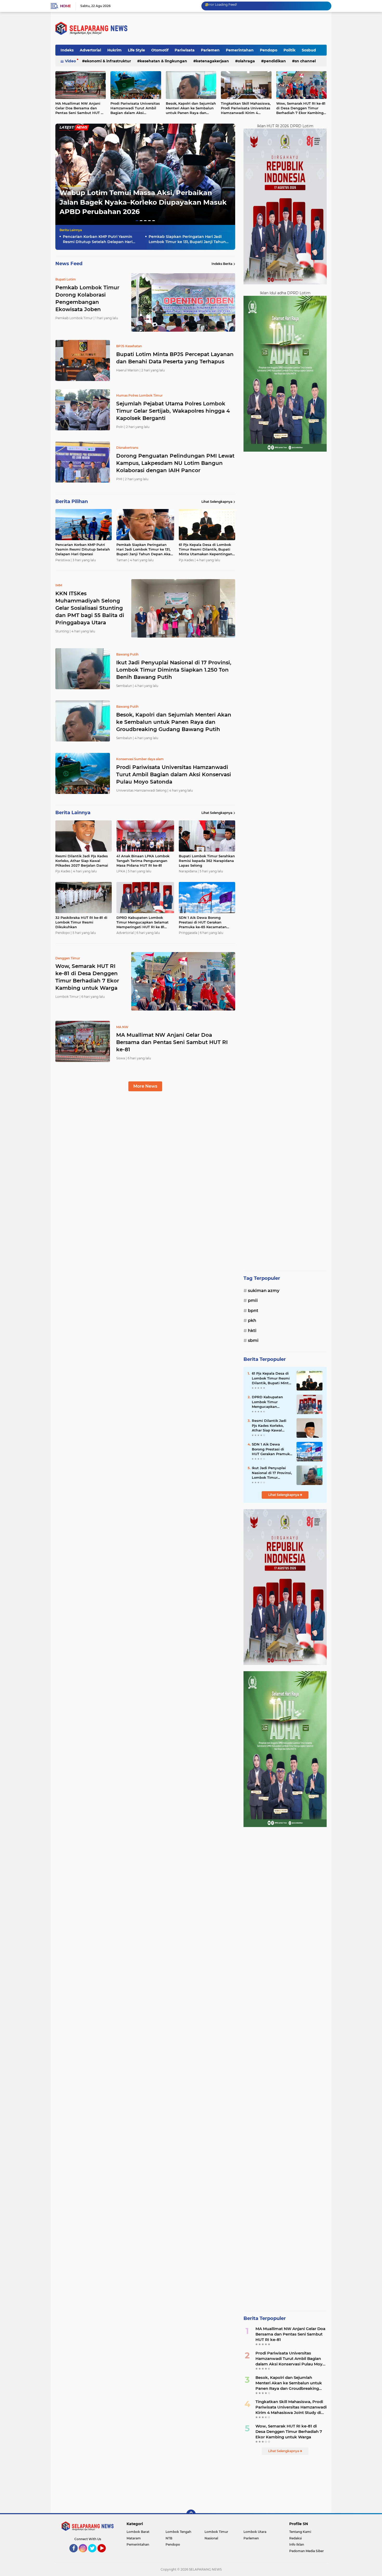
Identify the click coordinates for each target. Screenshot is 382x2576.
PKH (252, 1320)
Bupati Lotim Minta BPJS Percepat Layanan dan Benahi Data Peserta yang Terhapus (175, 358)
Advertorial (90, 50)
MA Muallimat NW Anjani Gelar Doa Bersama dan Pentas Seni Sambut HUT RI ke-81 (80, 108)
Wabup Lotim (70, 186)
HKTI (252, 1331)
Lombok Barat (138, 2532)
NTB (169, 2538)
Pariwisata (185, 50)
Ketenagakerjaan (212, 61)
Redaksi (295, 2538)
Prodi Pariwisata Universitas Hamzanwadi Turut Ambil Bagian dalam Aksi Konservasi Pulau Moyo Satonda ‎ (135, 108)
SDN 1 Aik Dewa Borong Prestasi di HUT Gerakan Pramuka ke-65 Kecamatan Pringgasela (203, 922)
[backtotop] (191, 2514)
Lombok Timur (216, 2532)
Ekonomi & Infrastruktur (108, 61)
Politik (289, 50)
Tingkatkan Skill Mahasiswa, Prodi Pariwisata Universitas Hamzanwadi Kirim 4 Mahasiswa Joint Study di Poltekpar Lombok (246, 108)
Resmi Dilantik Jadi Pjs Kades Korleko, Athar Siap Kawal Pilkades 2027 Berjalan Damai (82, 861)
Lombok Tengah (178, 2532)
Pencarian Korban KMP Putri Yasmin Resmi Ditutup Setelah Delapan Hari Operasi (98, 239)
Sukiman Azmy (264, 1291)
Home (65, 6)
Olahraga (246, 61)
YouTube (105, 2555)
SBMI (253, 1340)
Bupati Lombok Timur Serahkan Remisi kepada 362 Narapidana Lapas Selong (207, 861)
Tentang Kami (300, 2532)
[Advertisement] (285, 658)
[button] (137, 221)
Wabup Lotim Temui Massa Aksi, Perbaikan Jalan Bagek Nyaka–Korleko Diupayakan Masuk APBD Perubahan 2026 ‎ (143, 202)
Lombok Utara (255, 2532)
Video (70, 61)
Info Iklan (297, 2544)
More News (145, 1086)
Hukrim (114, 50)
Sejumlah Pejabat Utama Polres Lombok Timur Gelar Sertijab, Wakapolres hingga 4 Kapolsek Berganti (173, 411)
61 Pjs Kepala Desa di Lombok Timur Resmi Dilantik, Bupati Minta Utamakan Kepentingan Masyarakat (206, 550)
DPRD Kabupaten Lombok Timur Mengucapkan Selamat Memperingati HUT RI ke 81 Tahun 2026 (143, 922)
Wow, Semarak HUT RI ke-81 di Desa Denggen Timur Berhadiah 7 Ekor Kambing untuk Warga (301, 108)
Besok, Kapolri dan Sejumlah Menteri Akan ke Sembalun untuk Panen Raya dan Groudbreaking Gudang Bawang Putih (191, 108)
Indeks (67, 50)
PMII (253, 1300)
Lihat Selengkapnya (217, 502)
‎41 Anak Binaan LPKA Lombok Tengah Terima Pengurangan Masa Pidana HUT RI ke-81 (143, 861)
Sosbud (309, 50)
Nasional (211, 2538)
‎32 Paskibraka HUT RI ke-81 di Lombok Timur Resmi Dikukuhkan (81, 922)
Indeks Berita (222, 264)
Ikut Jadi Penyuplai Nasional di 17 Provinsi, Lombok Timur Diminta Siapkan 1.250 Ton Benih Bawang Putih (174, 670)
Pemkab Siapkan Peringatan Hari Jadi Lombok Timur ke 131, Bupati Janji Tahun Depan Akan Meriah (187, 239)
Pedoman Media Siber (307, 2551)
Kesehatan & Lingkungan (163, 61)
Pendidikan (275, 61)
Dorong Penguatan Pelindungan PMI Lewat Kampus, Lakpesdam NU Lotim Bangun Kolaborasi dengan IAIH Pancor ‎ (175, 463)
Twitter (95, 2555)
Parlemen (210, 50)
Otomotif (160, 50)
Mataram (134, 2538)
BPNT (253, 1311)
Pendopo (269, 50)
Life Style (136, 50)
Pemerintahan (240, 50)
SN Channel (305, 61)
